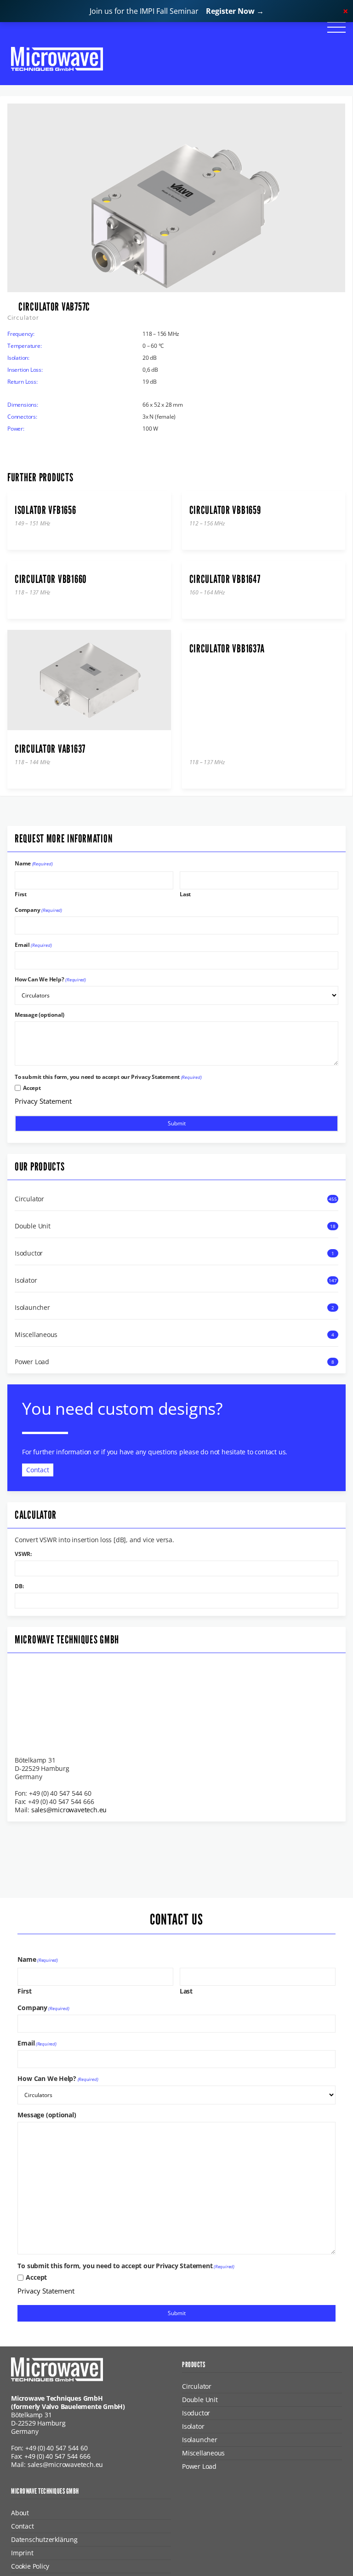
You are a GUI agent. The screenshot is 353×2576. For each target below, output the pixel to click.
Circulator (29, 1199)
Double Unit (33, 1226)
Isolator (26, 1280)
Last (185, 894)
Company (38, 910)
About (20, 2513)
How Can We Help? (50, 980)
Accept (32, 1088)
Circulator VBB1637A (227, 649)
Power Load (32, 1362)
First (21, 894)
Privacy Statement (43, 1101)
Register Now (235, 11)
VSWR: (23, 1554)
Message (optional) (40, 1015)
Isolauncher (32, 1308)
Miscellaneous (36, 1335)
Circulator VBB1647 (225, 579)
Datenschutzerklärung (44, 2539)
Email (33, 945)
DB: (19, 1586)
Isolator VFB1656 (46, 510)
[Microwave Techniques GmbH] (57, 59)
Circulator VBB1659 (225, 510)
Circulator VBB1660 (51, 579)
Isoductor (29, 1253)
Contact (38, 1470)
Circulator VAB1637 (50, 749)
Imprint (22, 2553)
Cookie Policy (30, 2566)
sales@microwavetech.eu (69, 1810)
